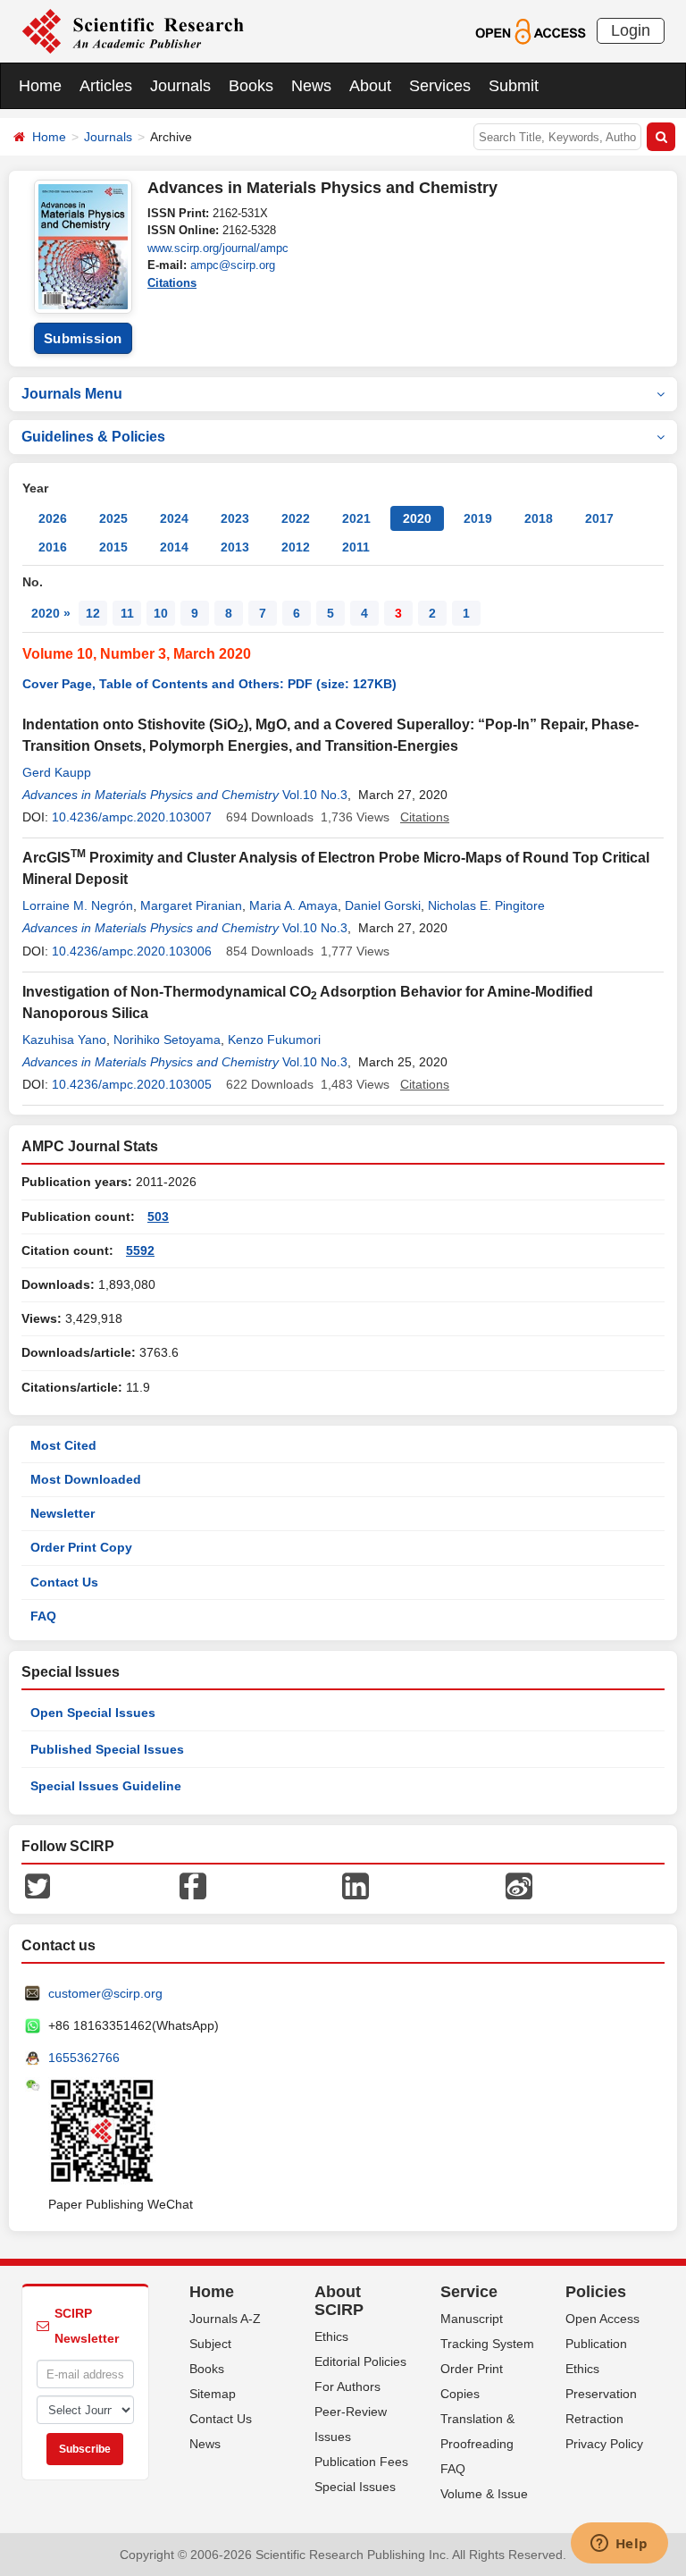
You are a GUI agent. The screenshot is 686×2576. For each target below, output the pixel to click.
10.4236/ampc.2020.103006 (132, 951)
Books (251, 86)
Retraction (594, 2419)
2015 (113, 547)
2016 (53, 547)
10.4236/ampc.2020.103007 (132, 817)
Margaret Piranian (191, 905)
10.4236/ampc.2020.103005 (132, 1084)
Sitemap (213, 2394)
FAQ (43, 1616)
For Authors (347, 2387)
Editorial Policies (360, 2361)
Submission (83, 338)
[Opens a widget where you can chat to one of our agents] (619, 2545)
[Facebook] (193, 1885)
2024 (174, 518)
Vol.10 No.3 (315, 795)
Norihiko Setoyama (167, 1040)
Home (40, 86)
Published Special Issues (107, 1749)
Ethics (331, 2336)
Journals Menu (72, 394)
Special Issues (355, 2487)
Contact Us (64, 1582)
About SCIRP (339, 2301)
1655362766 (84, 2058)
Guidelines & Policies (93, 437)
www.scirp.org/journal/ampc (218, 248)
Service (469, 2292)
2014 (174, 547)
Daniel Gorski (383, 905)
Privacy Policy (604, 2444)
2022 (296, 518)
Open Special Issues (93, 1713)
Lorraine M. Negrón (78, 905)
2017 (599, 518)
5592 (140, 1250)
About (370, 86)
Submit (514, 86)
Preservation (601, 2394)
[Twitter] (38, 1885)
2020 (417, 518)
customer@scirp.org (105, 1993)
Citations (172, 283)
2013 (235, 547)
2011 (356, 547)
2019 (478, 518)
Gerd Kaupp (57, 772)
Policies (596, 2292)
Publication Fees (361, 2462)
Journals (180, 86)
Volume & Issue (484, 2494)
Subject (210, 2344)
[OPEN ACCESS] (530, 30)
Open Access (602, 2319)
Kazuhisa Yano (64, 1040)
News (311, 86)
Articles (106, 86)
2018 (539, 518)
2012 (296, 547)
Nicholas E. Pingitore (486, 905)
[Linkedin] (356, 1885)
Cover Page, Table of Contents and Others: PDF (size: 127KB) (209, 684)
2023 (235, 518)
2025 (113, 518)
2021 (356, 518)
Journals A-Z (225, 2319)
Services (440, 86)
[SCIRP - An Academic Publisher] (133, 30)
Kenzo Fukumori (274, 1040)
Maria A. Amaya (293, 905)
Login (631, 30)
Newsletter (63, 1513)
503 (158, 1216)
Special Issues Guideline (106, 1786)
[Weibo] (519, 1885)
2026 (53, 518)
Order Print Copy (81, 1547)
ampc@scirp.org (233, 265)
